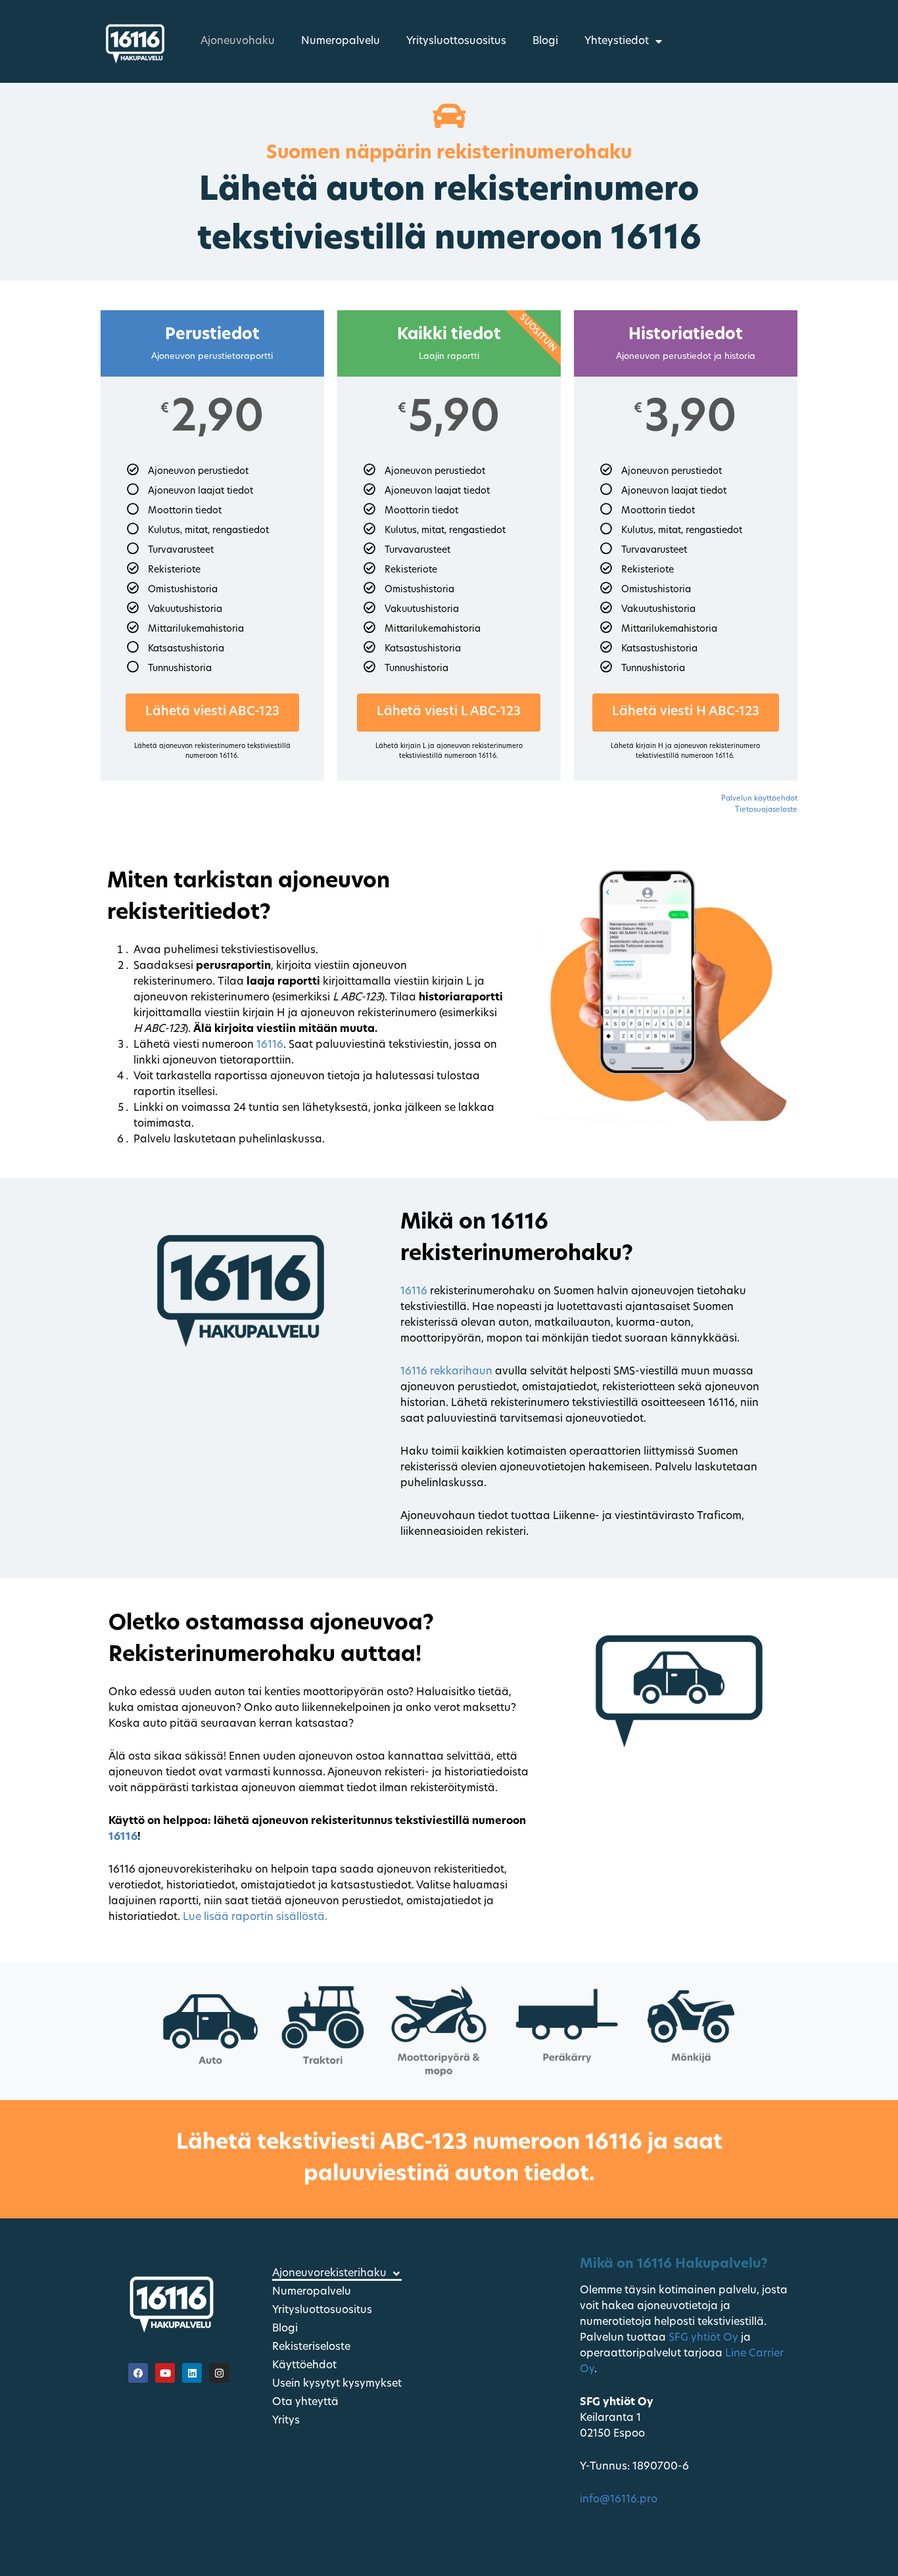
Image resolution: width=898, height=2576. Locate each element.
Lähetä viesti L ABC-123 (449, 712)
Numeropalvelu (341, 41)
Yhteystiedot (617, 41)
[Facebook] (138, 2373)
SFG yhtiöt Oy (703, 2338)
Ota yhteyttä (305, 2402)
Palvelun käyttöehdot (759, 799)
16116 (270, 1045)
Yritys (286, 2421)
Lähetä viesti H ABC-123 (686, 712)
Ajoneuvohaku (238, 41)
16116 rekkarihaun (446, 1372)
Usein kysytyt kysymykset (337, 2384)
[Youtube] (165, 2373)
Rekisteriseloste (311, 2347)
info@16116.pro (620, 2500)
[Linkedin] (192, 2373)
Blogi (545, 41)
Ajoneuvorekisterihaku (329, 2274)
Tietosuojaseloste (766, 810)
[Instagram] (219, 2373)
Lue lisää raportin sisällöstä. (255, 1917)
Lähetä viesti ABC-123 (212, 712)
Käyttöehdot (304, 2366)
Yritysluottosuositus (456, 41)
